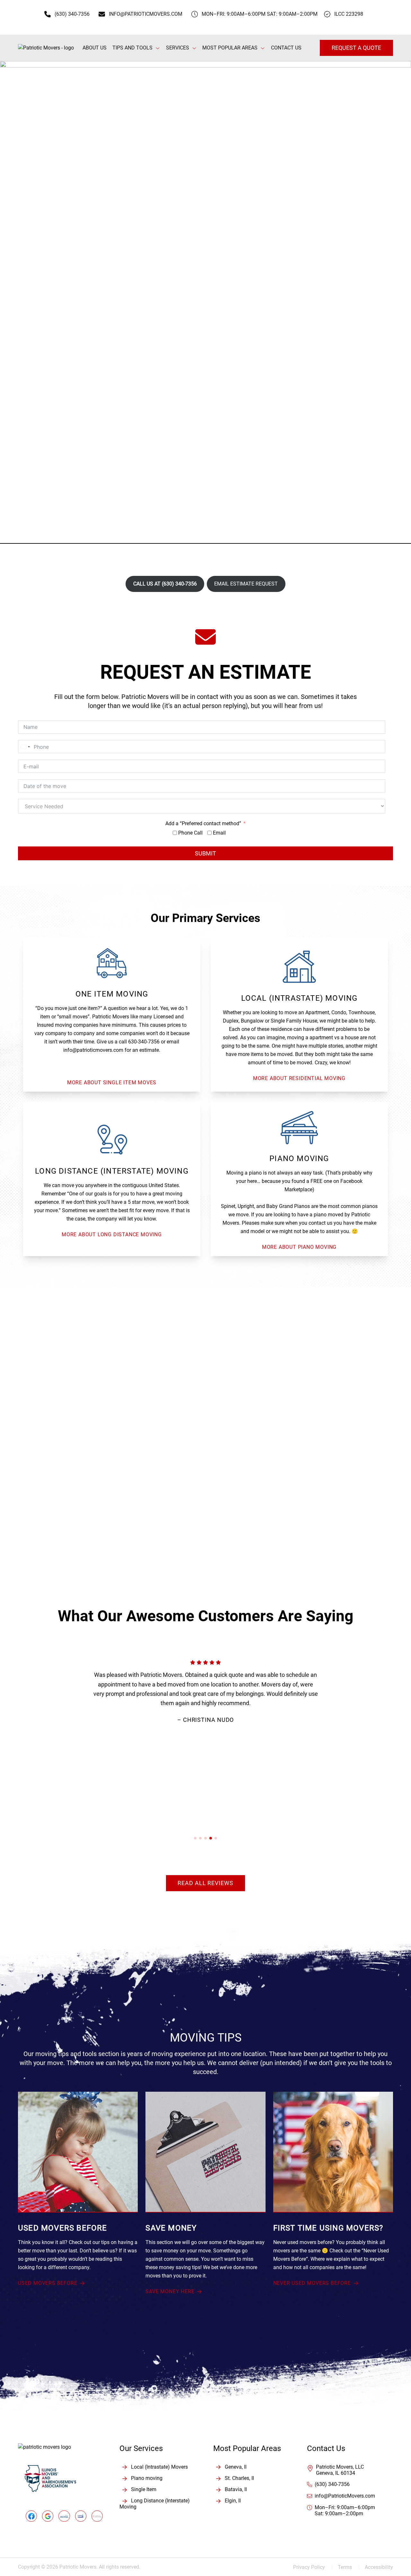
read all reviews (205, 1883)
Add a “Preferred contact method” (203, 823)
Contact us (286, 48)
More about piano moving (299, 1247)
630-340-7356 (144, 1042)
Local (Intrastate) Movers (159, 2467)
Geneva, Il (236, 2467)
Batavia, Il (236, 2489)
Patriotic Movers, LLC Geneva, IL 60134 (340, 2470)
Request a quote (356, 48)
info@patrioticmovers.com (93, 1050)
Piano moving (147, 2478)
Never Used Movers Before (312, 2283)
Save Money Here (170, 2291)
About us (95, 48)
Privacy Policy (313, 2567)
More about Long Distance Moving (112, 1234)
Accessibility (379, 2567)
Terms (349, 2567)
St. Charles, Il (239, 2478)
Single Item (144, 2489)
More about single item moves (112, 1082)
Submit (205, 853)
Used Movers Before (48, 2283)
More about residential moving (299, 1078)
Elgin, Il (233, 2501)
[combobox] (25, 747)
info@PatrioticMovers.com (345, 2496)
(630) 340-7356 (332, 2484)
